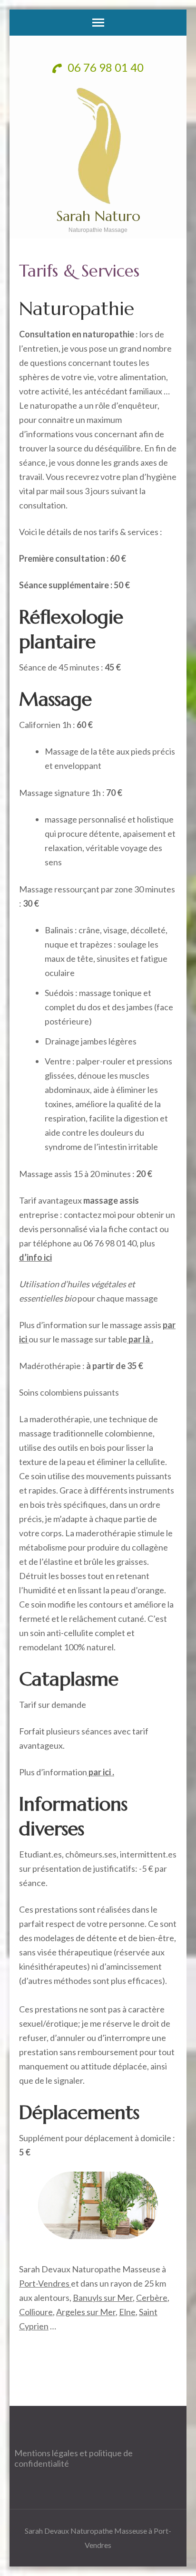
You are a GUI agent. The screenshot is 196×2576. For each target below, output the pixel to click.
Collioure (36, 2312)
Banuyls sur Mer (103, 2298)
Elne (127, 2312)
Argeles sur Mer (86, 2312)
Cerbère (152, 2298)
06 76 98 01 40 (104, 67)
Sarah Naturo (98, 216)
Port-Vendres (45, 2283)
